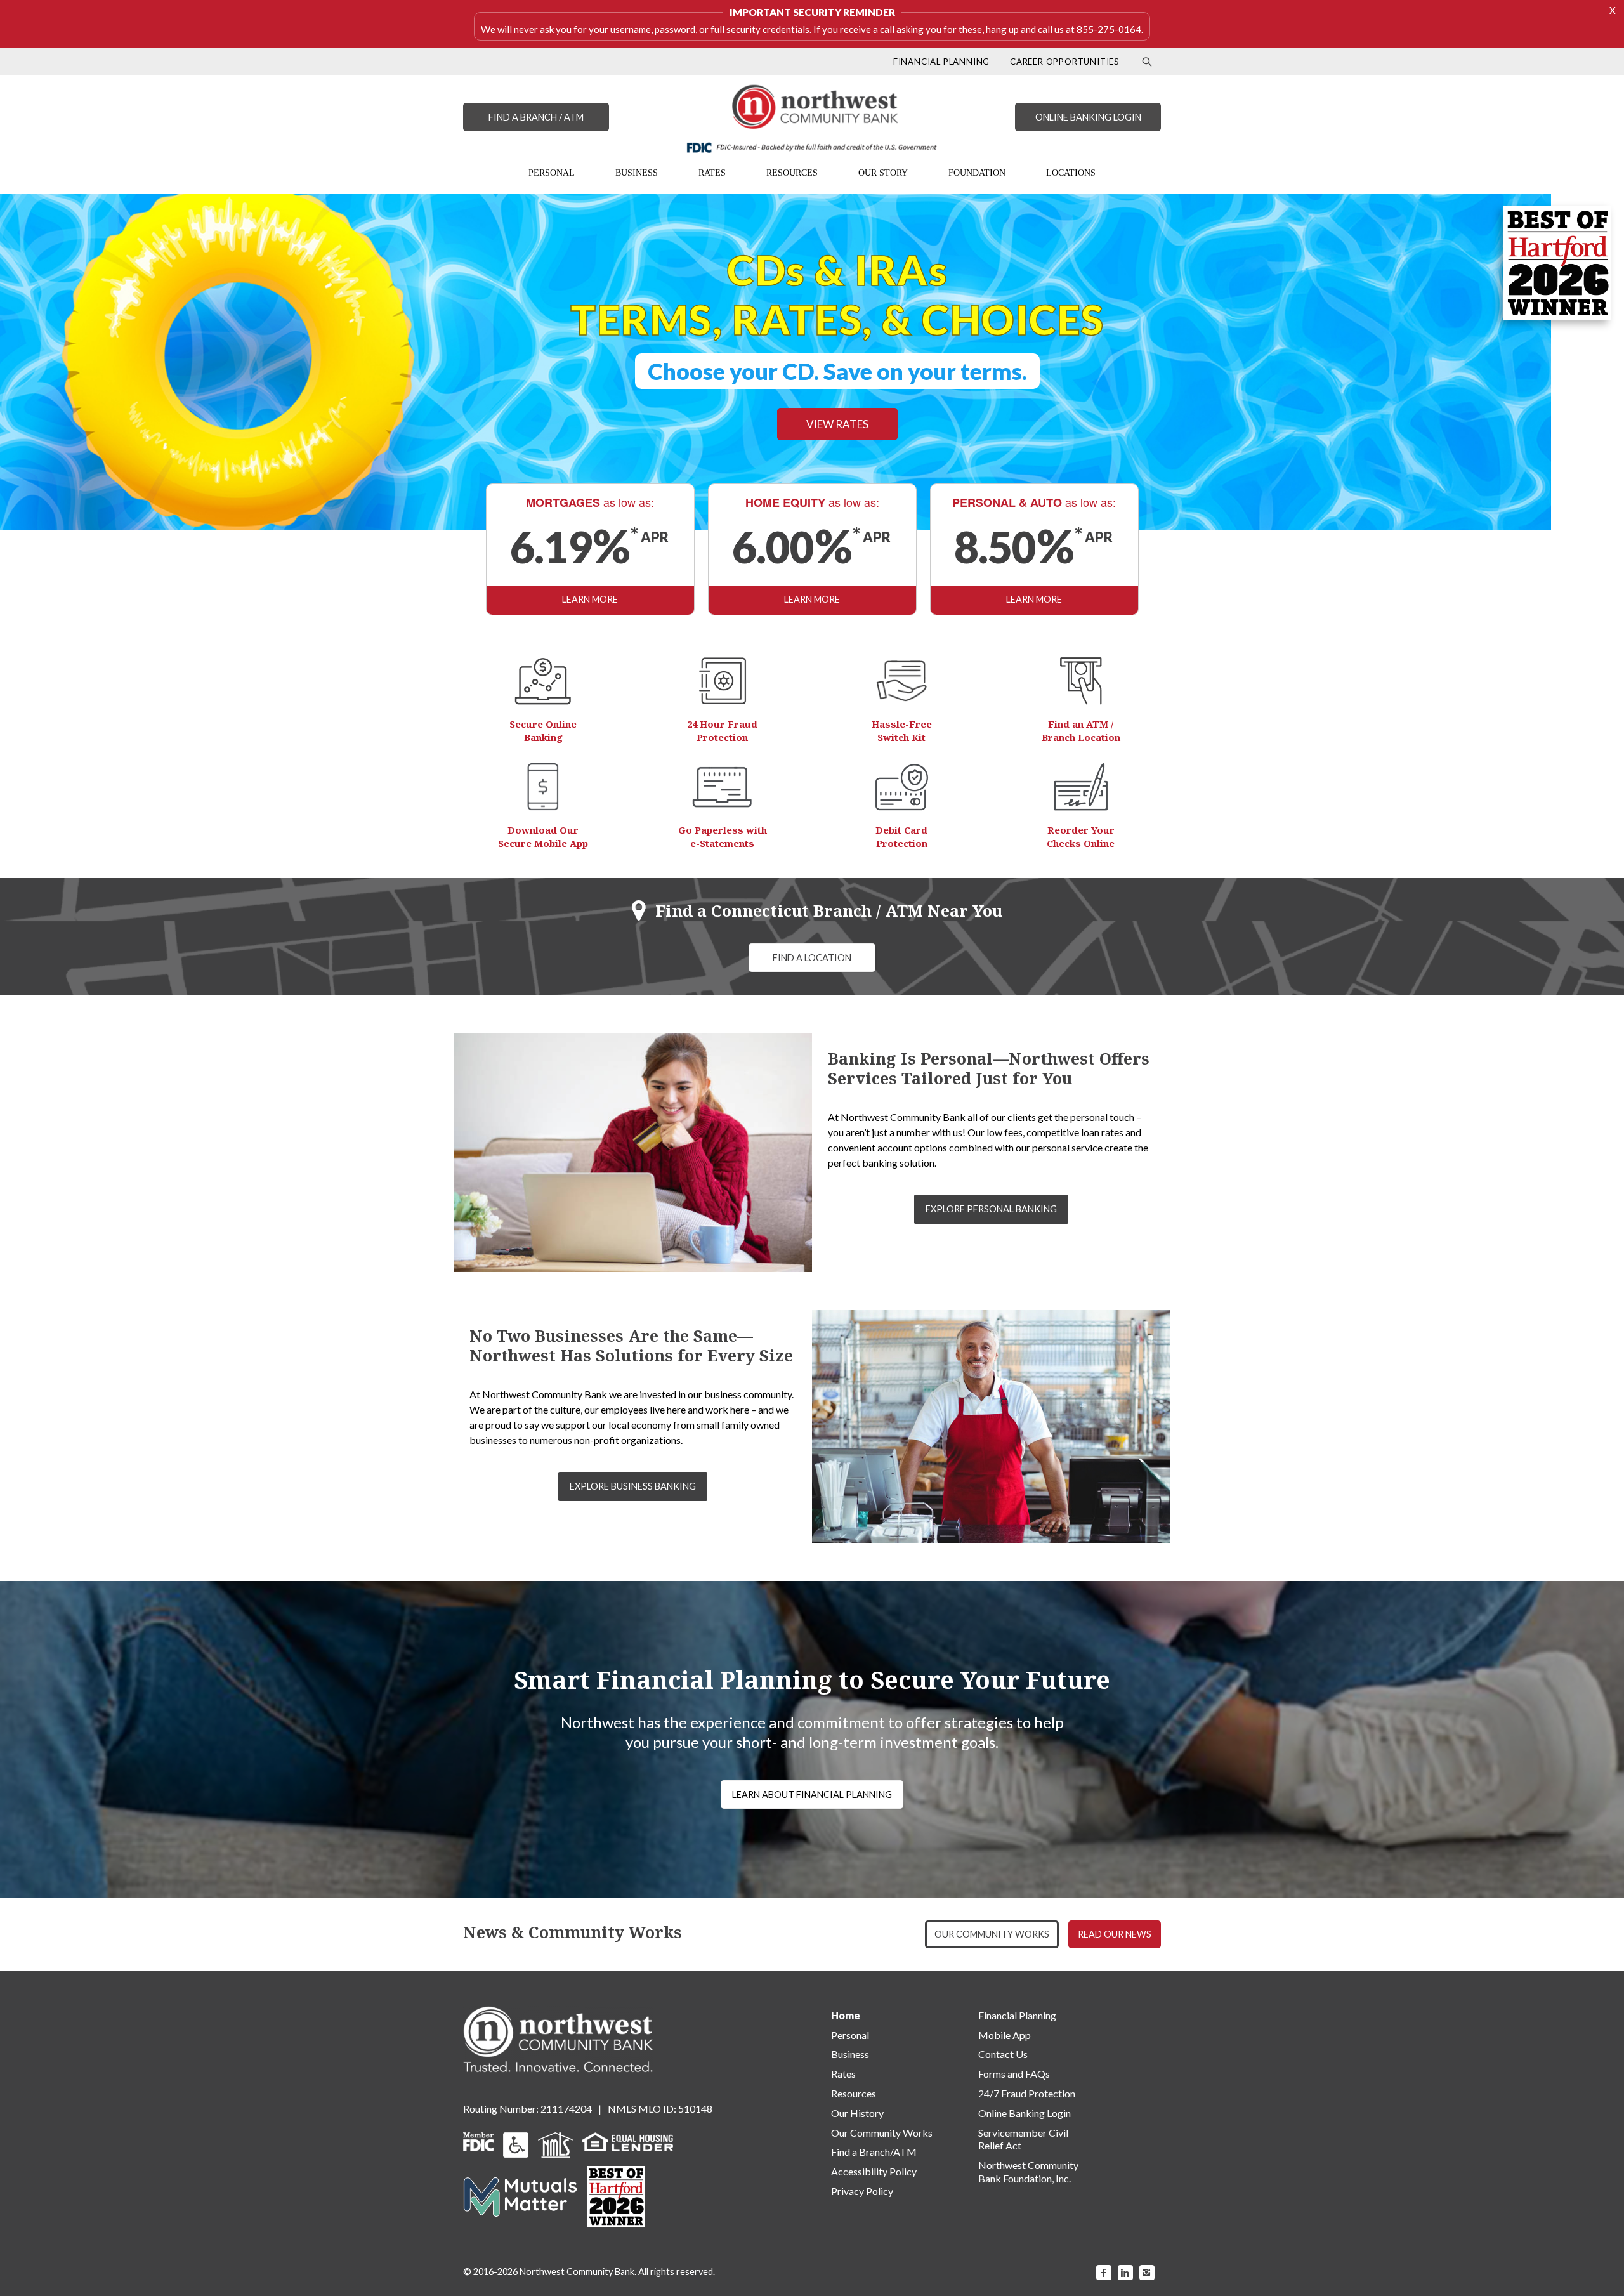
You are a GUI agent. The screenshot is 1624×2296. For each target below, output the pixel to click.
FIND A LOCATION (812, 958)
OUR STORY (883, 173)
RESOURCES (792, 173)
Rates (843, 2074)
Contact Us (1003, 2054)
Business (850, 2054)
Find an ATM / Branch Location (1081, 731)
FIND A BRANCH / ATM (536, 117)
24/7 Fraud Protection (1027, 2093)
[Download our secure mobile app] (543, 787)
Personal (850, 2035)
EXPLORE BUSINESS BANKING (633, 1486)
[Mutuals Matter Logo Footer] (520, 2195)
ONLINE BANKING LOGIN (1088, 117)
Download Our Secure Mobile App (543, 836)
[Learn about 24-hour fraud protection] (723, 681)
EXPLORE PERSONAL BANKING (991, 1209)
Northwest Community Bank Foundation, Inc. (1028, 2172)
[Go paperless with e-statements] (722, 787)
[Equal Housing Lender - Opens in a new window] (628, 2140)
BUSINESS (637, 173)
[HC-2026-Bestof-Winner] (616, 2197)
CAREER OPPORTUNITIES (1065, 62)
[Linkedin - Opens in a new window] (1125, 2273)
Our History (857, 2113)
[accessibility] (516, 2143)
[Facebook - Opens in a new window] (1104, 2273)
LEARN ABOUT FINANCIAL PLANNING (812, 1794)
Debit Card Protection (901, 836)
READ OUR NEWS (1115, 1934)
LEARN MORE (590, 599)
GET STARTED (645, 403)
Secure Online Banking (543, 731)
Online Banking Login (1025, 2113)
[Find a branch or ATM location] (1081, 681)
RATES (712, 173)
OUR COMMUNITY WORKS (992, 1934)
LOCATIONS (1071, 173)
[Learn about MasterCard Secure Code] (902, 787)
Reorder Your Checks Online (1081, 836)
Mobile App (1005, 2035)
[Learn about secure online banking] (543, 681)
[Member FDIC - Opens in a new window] (478, 2140)
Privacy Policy (862, 2191)
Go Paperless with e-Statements (723, 836)
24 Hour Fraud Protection (722, 731)
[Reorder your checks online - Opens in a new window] (1081, 787)
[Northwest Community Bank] (812, 119)
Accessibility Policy (874, 2171)
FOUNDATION (977, 173)
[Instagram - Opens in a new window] (1147, 2273)
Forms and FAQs (1014, 2074)
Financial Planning (1017, 2015)
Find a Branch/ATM (874, 2152)
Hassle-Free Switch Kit (902, 731)
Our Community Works (882, 2133)
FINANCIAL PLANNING (941, 62)
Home (846, 2015)
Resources (854, 2093)
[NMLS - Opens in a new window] (555, 2143)
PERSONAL (552, 173)
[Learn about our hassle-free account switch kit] (901, 681)
